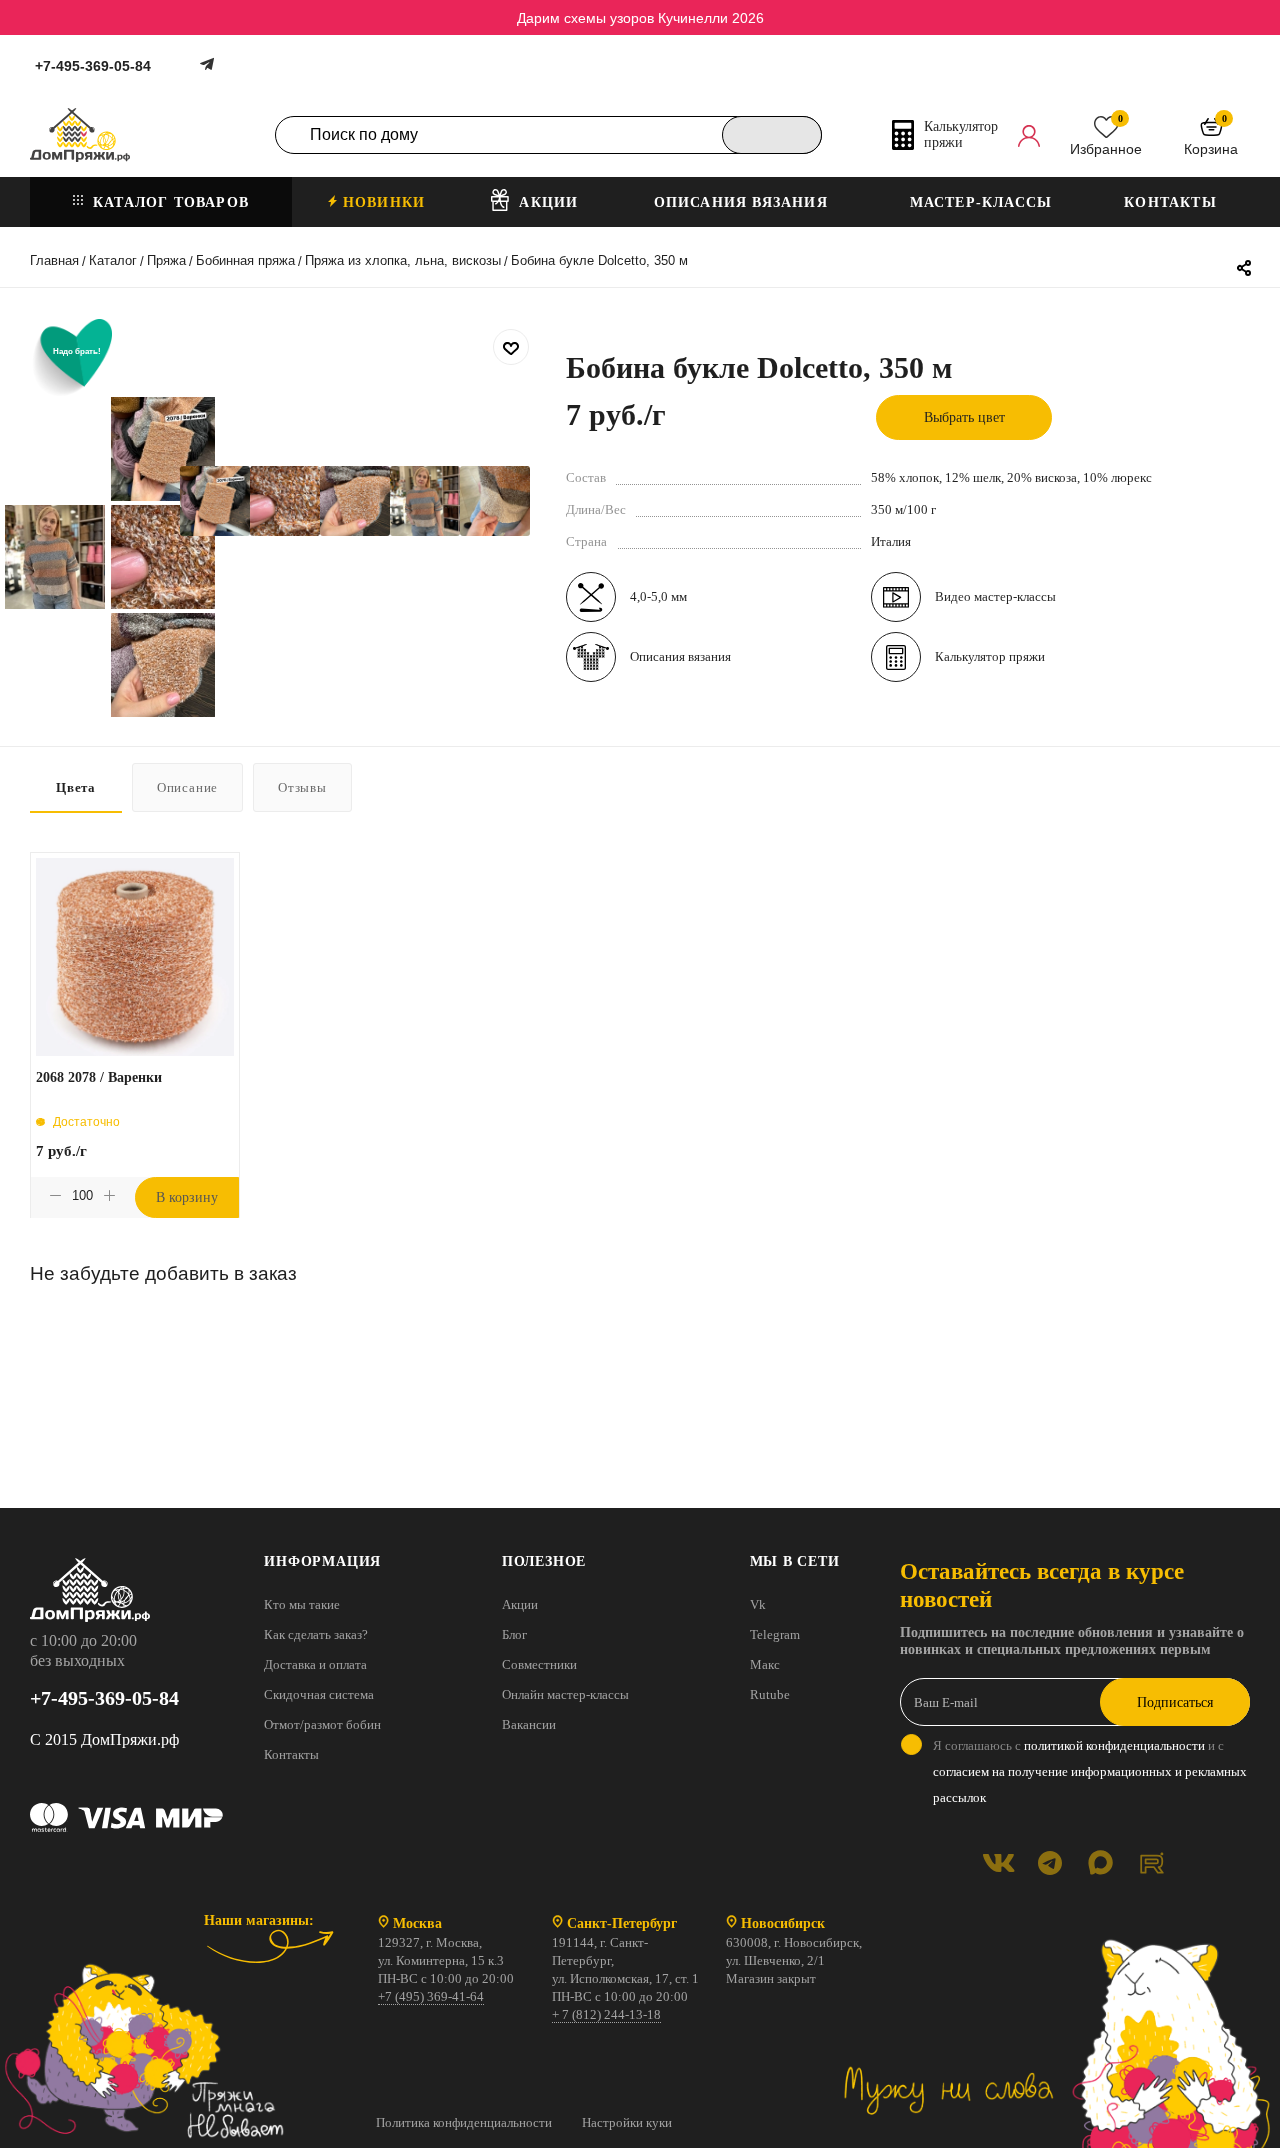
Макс (765, 1664)
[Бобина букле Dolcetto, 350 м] (215, 501)
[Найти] (772, 135)
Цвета (76, 787)
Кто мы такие (302, 1604)
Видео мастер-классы (995, 596)
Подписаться (1175, 1702)
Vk (758, 1604)
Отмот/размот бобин (322, 1724)
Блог (514, 1634)
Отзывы (302, 787)
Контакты (291, 1754)
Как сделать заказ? (316, 1634)
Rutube (770, 1694)
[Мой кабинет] (1029, 135)
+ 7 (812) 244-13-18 (606, 2014)
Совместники (539, 1664)
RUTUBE (1151, 1862)
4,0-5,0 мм (658, 596)
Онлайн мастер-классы (565, 1694)
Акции (520, 1604)
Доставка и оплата (315, 1664)
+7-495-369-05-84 (93, 66)
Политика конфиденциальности (464, 2122)
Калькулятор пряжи (990, 656)
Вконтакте (998, 1862)
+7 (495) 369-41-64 (431, 1996)
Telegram (775, 1634)
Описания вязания (680, 656)
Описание (187, 787)
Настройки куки (627, 2122)
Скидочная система (319, 1694)
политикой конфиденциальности (1114, 1745)
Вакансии (529, 1724)
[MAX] (1100, 1862)
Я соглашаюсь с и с (1090, 1771)
